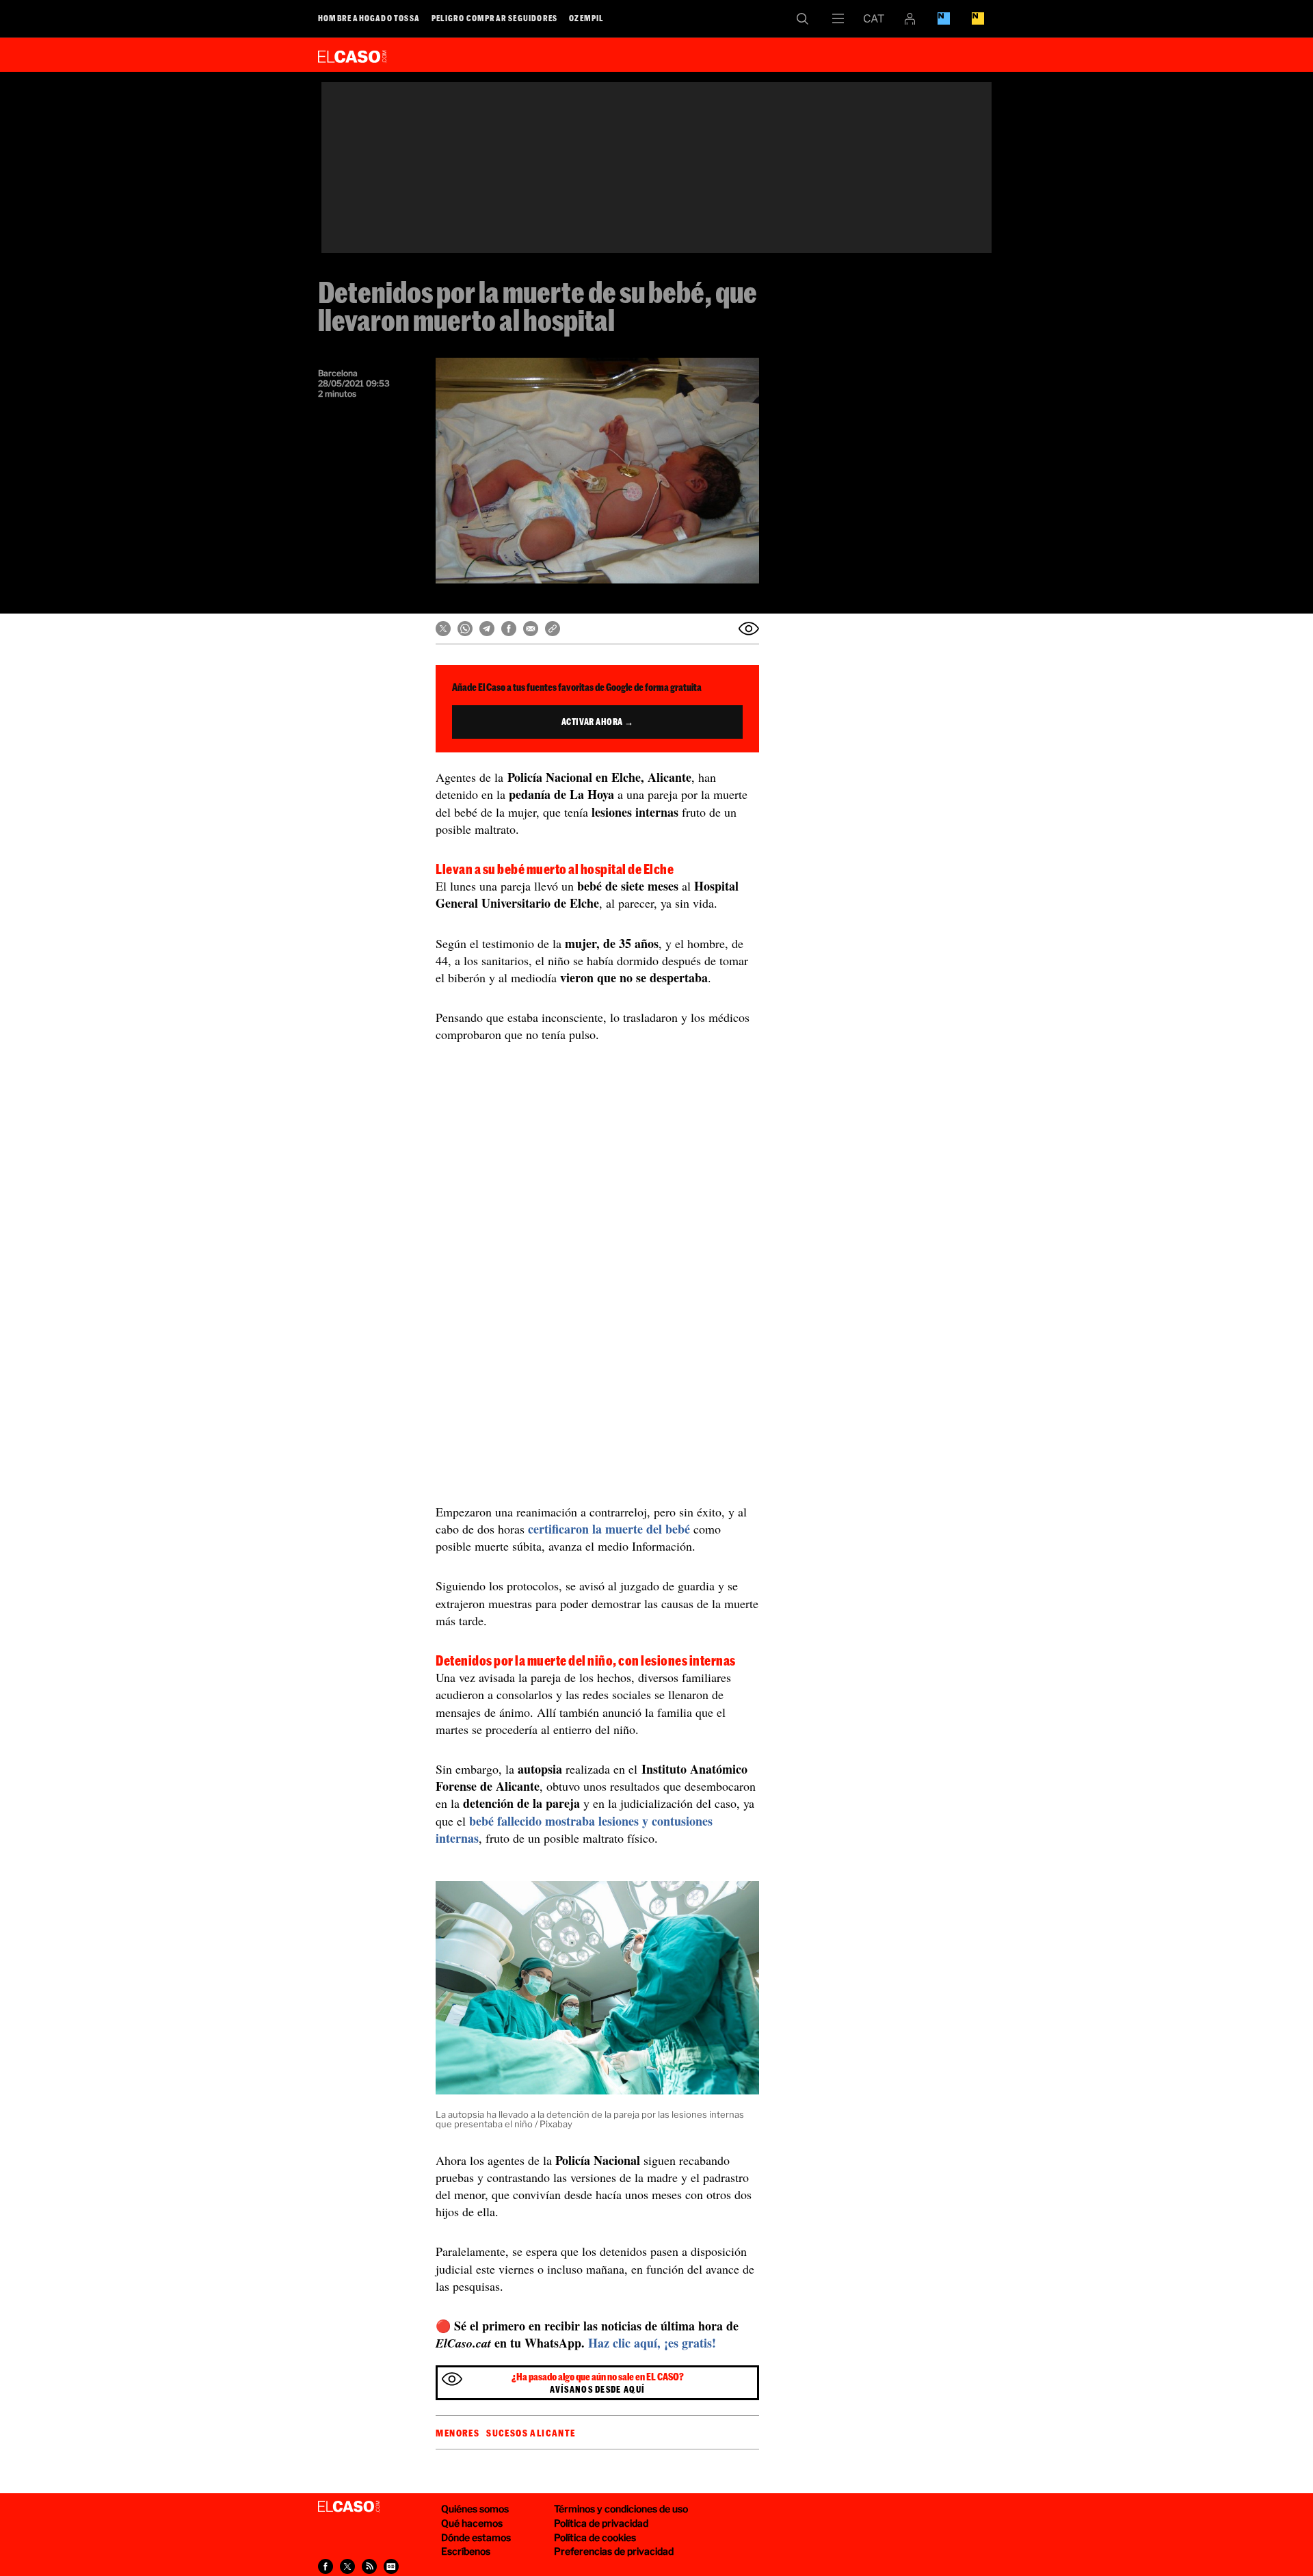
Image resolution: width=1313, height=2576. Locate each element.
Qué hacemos (472, 2523)
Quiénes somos (475, 2509)
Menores (457, 2433)
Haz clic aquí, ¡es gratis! (652, 2343)
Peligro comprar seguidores (494, 18)
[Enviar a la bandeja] (749, 629)
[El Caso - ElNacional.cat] (349, 2507)
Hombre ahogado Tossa (369, 18)
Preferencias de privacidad (614, 2551)
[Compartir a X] (347, 2566)
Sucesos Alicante (531, 2433)
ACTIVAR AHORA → (598, 722)
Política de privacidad (601, 2523)
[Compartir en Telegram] (487, 629)
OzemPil (586, 18)
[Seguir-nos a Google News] (391, 2566)
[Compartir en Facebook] (509, 629)
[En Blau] (944, 18)
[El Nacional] (978, 18)
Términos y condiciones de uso (621, 2509)
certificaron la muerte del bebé (609, 1529)
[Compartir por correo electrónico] (531, 629)
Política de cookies (595, 2537)
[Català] (874, 18)
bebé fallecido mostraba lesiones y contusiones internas (574, 1829)
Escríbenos (466, 2551)
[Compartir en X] (443, 629)
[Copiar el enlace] (553, 629)
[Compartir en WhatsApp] (465, 629)
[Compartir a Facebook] (326, 2566)
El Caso (352, 54)
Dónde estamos (476, 2537)
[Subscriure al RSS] (369, 2566)
